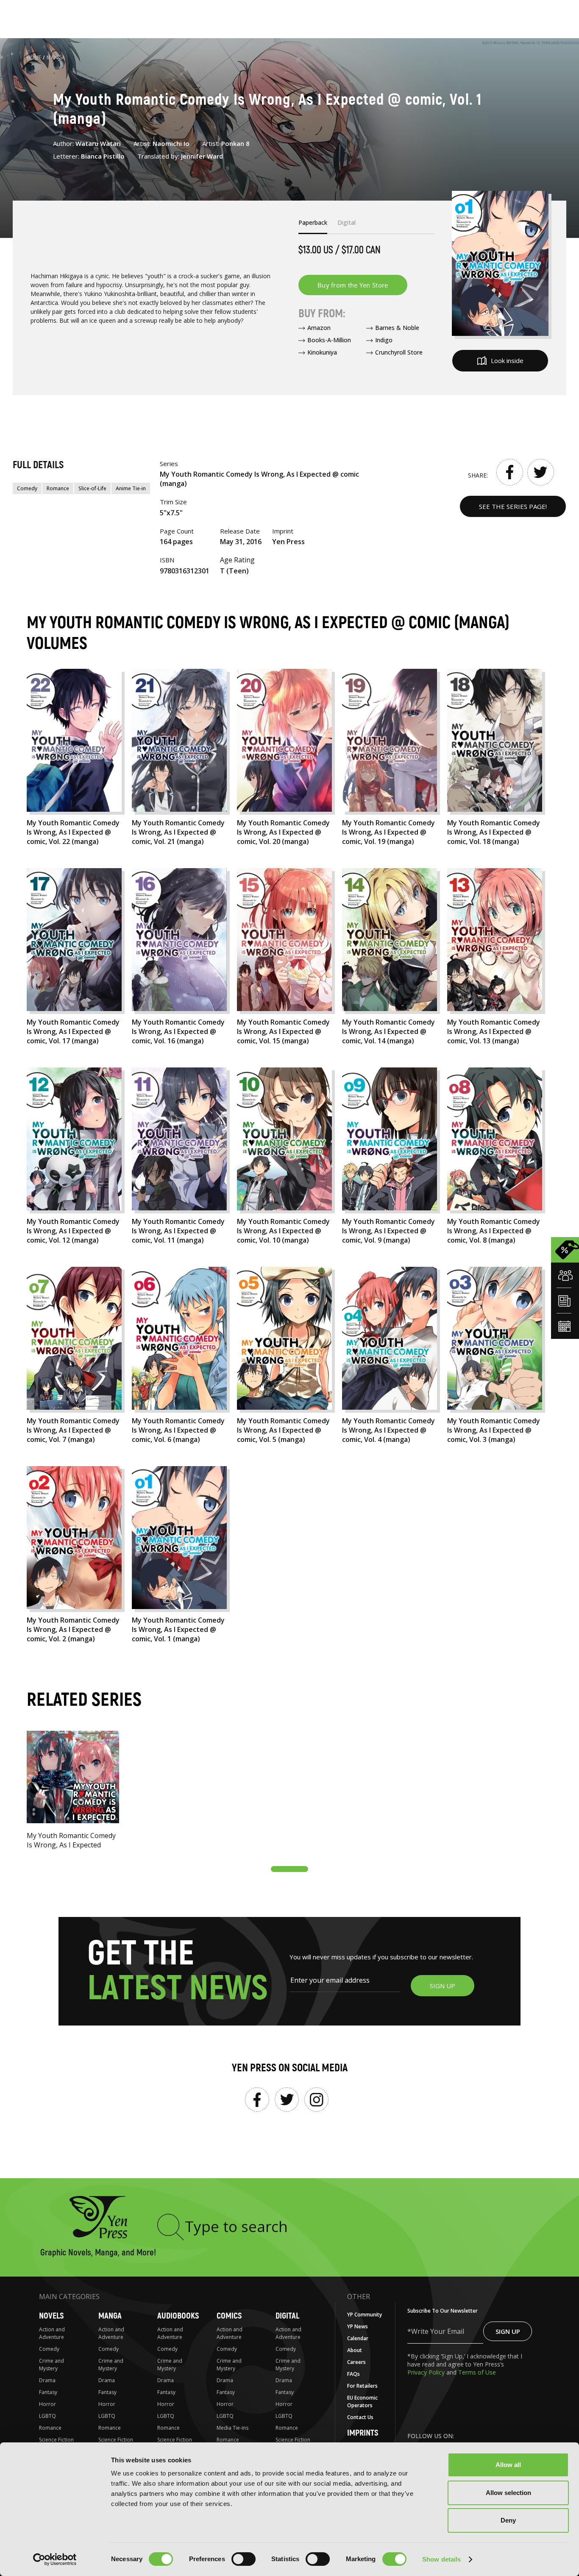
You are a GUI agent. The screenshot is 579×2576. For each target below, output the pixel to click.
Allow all (508, 2465)
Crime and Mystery (51, 2365)
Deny (508, 2520)
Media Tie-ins (232, 2428)
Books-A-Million (329, 340)
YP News (358, 2326)
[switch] (244, 2559)
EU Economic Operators (362, 2401)
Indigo (384, 340)
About (355, 2350)
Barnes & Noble (397, 328)
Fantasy (48, 2392)
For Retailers (362, 2386)
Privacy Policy (427, 2372)
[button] (289, 1869)
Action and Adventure (52, 2333)
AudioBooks (178, 2316)
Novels (51, 2316)
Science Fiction (56, 2440)
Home (34, 57)
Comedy (27, 488)
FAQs (354, 2374)
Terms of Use (477, 2372)
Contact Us (360, 2417)
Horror (47, 2404)
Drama (47, 2380)
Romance (58, 488)
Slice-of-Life (92, 488)
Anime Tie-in (131, 488)
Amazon (319, 328)
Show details (441, 2559)
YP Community (365, 2315)
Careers (356, 2362)
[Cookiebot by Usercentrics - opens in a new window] (55, 2559)
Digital (287, 2316)
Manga (56, 57)
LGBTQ (47, 2416)
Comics (229, 2316)
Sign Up (508, 2331)
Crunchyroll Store (399, 352)
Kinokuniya (322, 352)
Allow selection (508, 2493)
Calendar (358, 2338)
